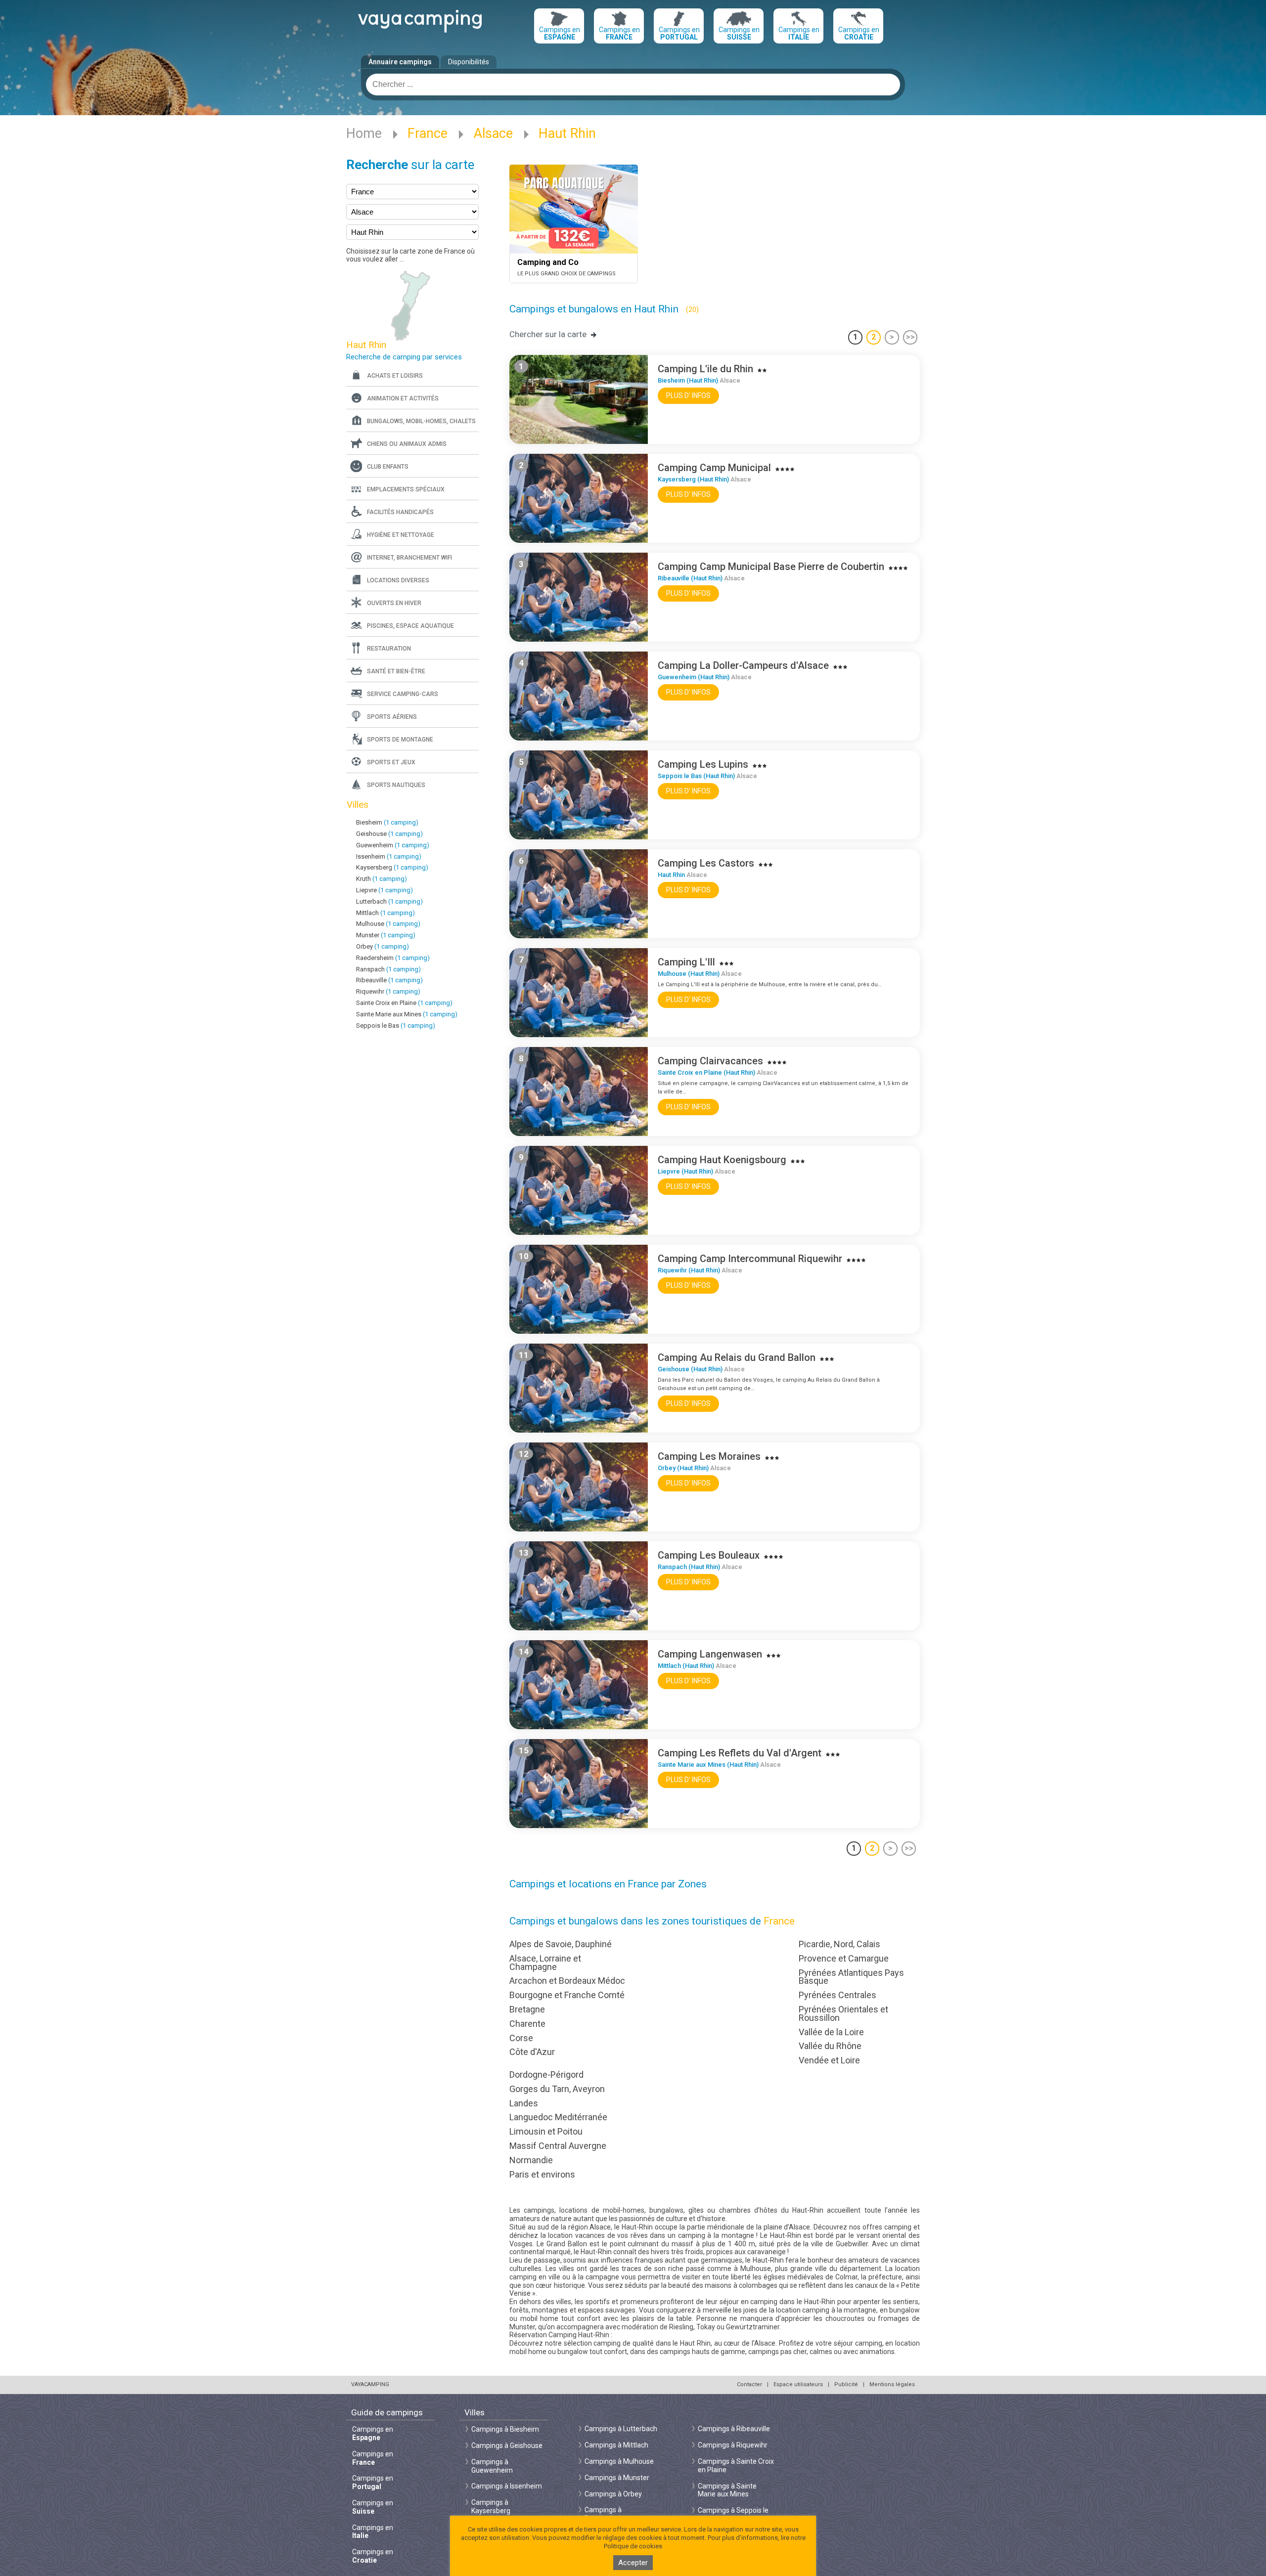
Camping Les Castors (706, 863)
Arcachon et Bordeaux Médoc (567, 1981)
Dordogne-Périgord (546, 2074)
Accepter (633, 2563)
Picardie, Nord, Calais (839, 1944)
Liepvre (384, 890)
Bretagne (527, 2009)
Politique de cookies (633, 2546)
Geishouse (389, 834)
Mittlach (385, 913)
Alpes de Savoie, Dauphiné (561, 1944)
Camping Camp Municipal (714, 468)
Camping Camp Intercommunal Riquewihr (750, 1259)
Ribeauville (389, 980)
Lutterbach (389, 901)
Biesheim (387, 822)
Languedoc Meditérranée (558, 2117)
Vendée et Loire (829, 2060)
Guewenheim (393, 845)
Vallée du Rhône (830, 2046)
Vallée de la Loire (831, 2032)
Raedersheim (393, 958)
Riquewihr (388, 991)
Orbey (383, 946)
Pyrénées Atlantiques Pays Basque (851, 1977)
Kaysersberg (392, 867)
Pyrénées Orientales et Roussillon (843, 2013)
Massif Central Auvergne (558, 2146)
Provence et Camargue (844, 1958)
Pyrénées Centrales (837, 1995)
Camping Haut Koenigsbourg (722, 1160)
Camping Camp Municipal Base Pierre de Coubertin (771, 567)
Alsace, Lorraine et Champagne (545, 1963)
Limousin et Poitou (546, 2131)
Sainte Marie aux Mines (407, 1014)
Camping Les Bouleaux (709, 1555)
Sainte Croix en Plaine (404, 1003)
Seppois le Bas (396, 1026)
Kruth (382, 879)
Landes (524, 2103)
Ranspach (388, 969)
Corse (521, 2038)
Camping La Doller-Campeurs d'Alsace (743, 665)
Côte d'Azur (532, 2052)
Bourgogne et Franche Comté (567, 1995)
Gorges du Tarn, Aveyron (557, 2089)
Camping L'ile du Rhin (705, 369)
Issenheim (389, 856)
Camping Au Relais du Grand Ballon (737, 1357)
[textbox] (633, 85)
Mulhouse (388, 924)
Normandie (531, 2160)
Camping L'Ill (686, 962)
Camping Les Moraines (709, 1456)
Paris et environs (542, 2174)
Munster (386, 935)
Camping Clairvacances (710, 1061)
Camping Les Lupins (703, 764)
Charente (527, 2024)
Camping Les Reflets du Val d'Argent (740, 1753)
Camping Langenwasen (710, 1654)
